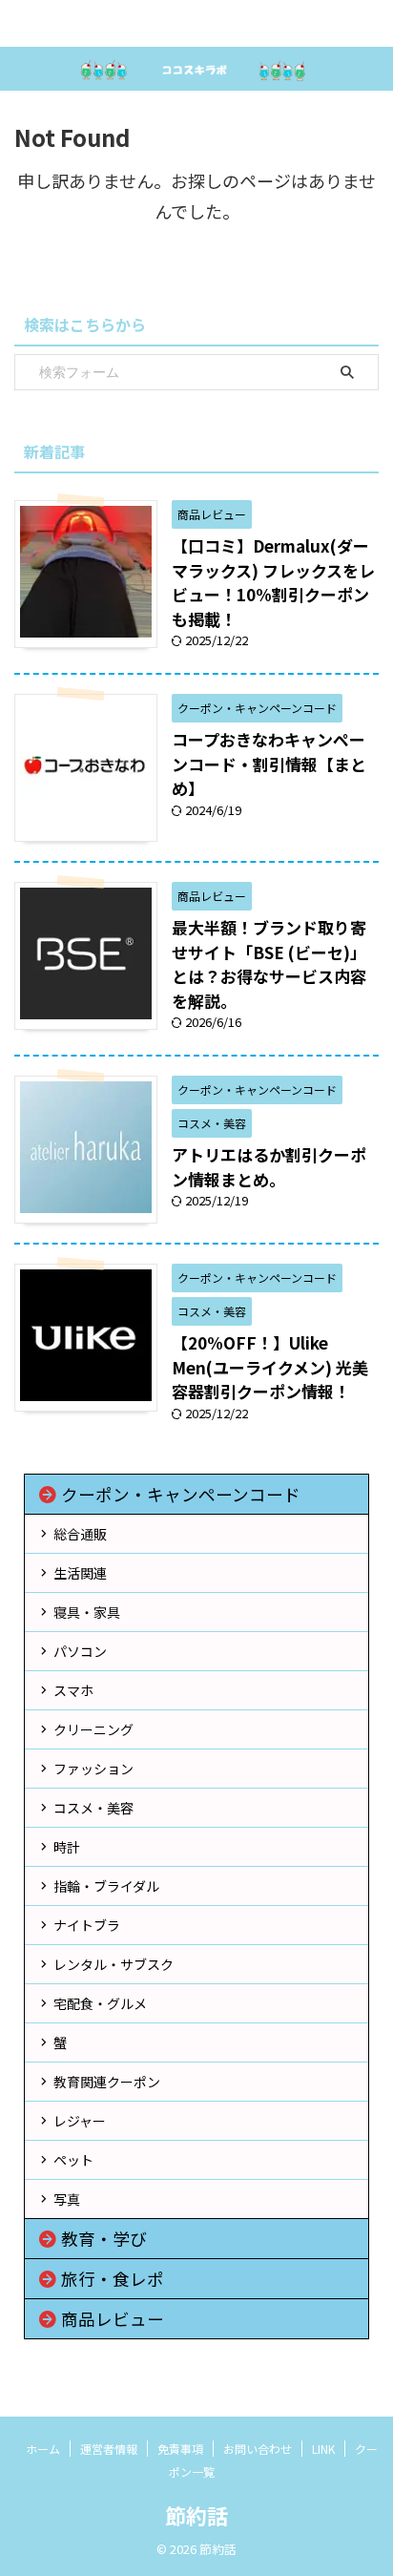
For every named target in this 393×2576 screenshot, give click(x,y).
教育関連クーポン (107, 2082)
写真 (67, 2199)
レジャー (80, 2121)
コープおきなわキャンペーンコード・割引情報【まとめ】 (269, 764)
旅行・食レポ (113, 2279)
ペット (73, 2160)
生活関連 (80, 1573)
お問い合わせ (258, 2449)
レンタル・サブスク (114, 1964)
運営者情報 (109, 2449)
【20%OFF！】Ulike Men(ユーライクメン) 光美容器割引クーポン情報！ (270, 1367)
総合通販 (80, 1534)
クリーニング (93, 1729)
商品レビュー (113, 2319)
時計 (67, 1847)
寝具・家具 (87, 1612)
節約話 (196, 2515)
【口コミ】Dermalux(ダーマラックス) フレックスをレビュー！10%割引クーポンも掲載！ (273, 582)
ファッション (93, 1769)
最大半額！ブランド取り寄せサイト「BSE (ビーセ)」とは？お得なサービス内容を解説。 (269, 964)
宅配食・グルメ (100, 2003)
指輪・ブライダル (106, 1886)
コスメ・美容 (93, 1808)
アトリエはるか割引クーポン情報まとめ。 (269, 1167)
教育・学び (104, 2239)
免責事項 (180, 2449)
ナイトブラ (87, 1925)
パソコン (80, 1651)
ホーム (43, 2449)
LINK (323, 2449)
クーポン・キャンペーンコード (181, 1494)
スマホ (73, 1690)
